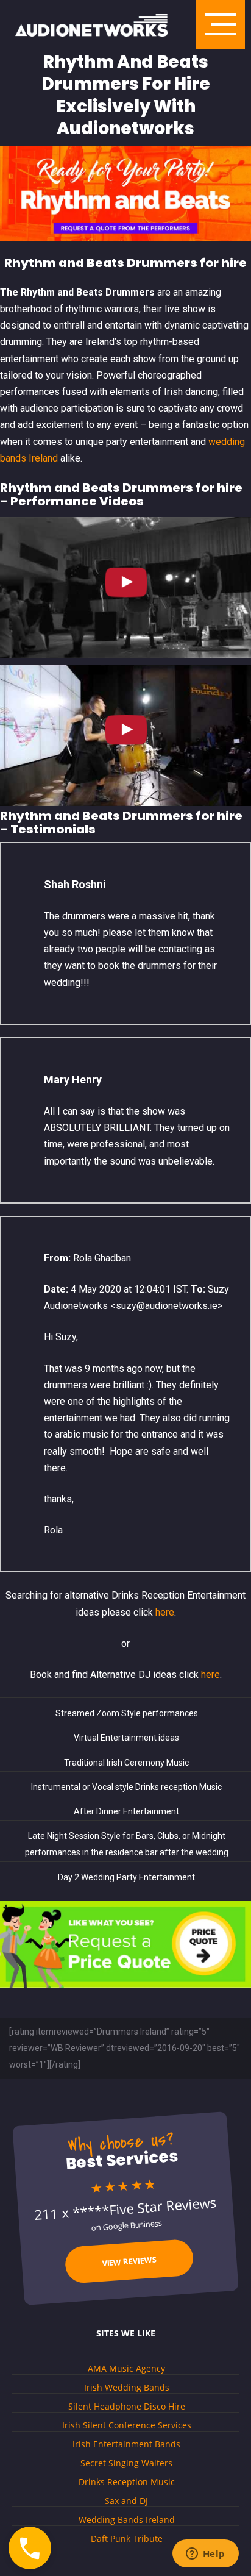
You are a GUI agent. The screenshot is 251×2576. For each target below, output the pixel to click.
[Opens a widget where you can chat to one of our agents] (205, 2555)
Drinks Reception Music (127, 2482)
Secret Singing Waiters (126, 2463)
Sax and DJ (126, 2501)
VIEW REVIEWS (129, 2261)
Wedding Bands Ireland (127, 2520)
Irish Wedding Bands (127, 2387)
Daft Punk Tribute (127, 2539)
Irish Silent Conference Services (127, 2425)
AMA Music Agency (126, 2368)
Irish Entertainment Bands (126, 2444)
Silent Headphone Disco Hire (127, 2406)
